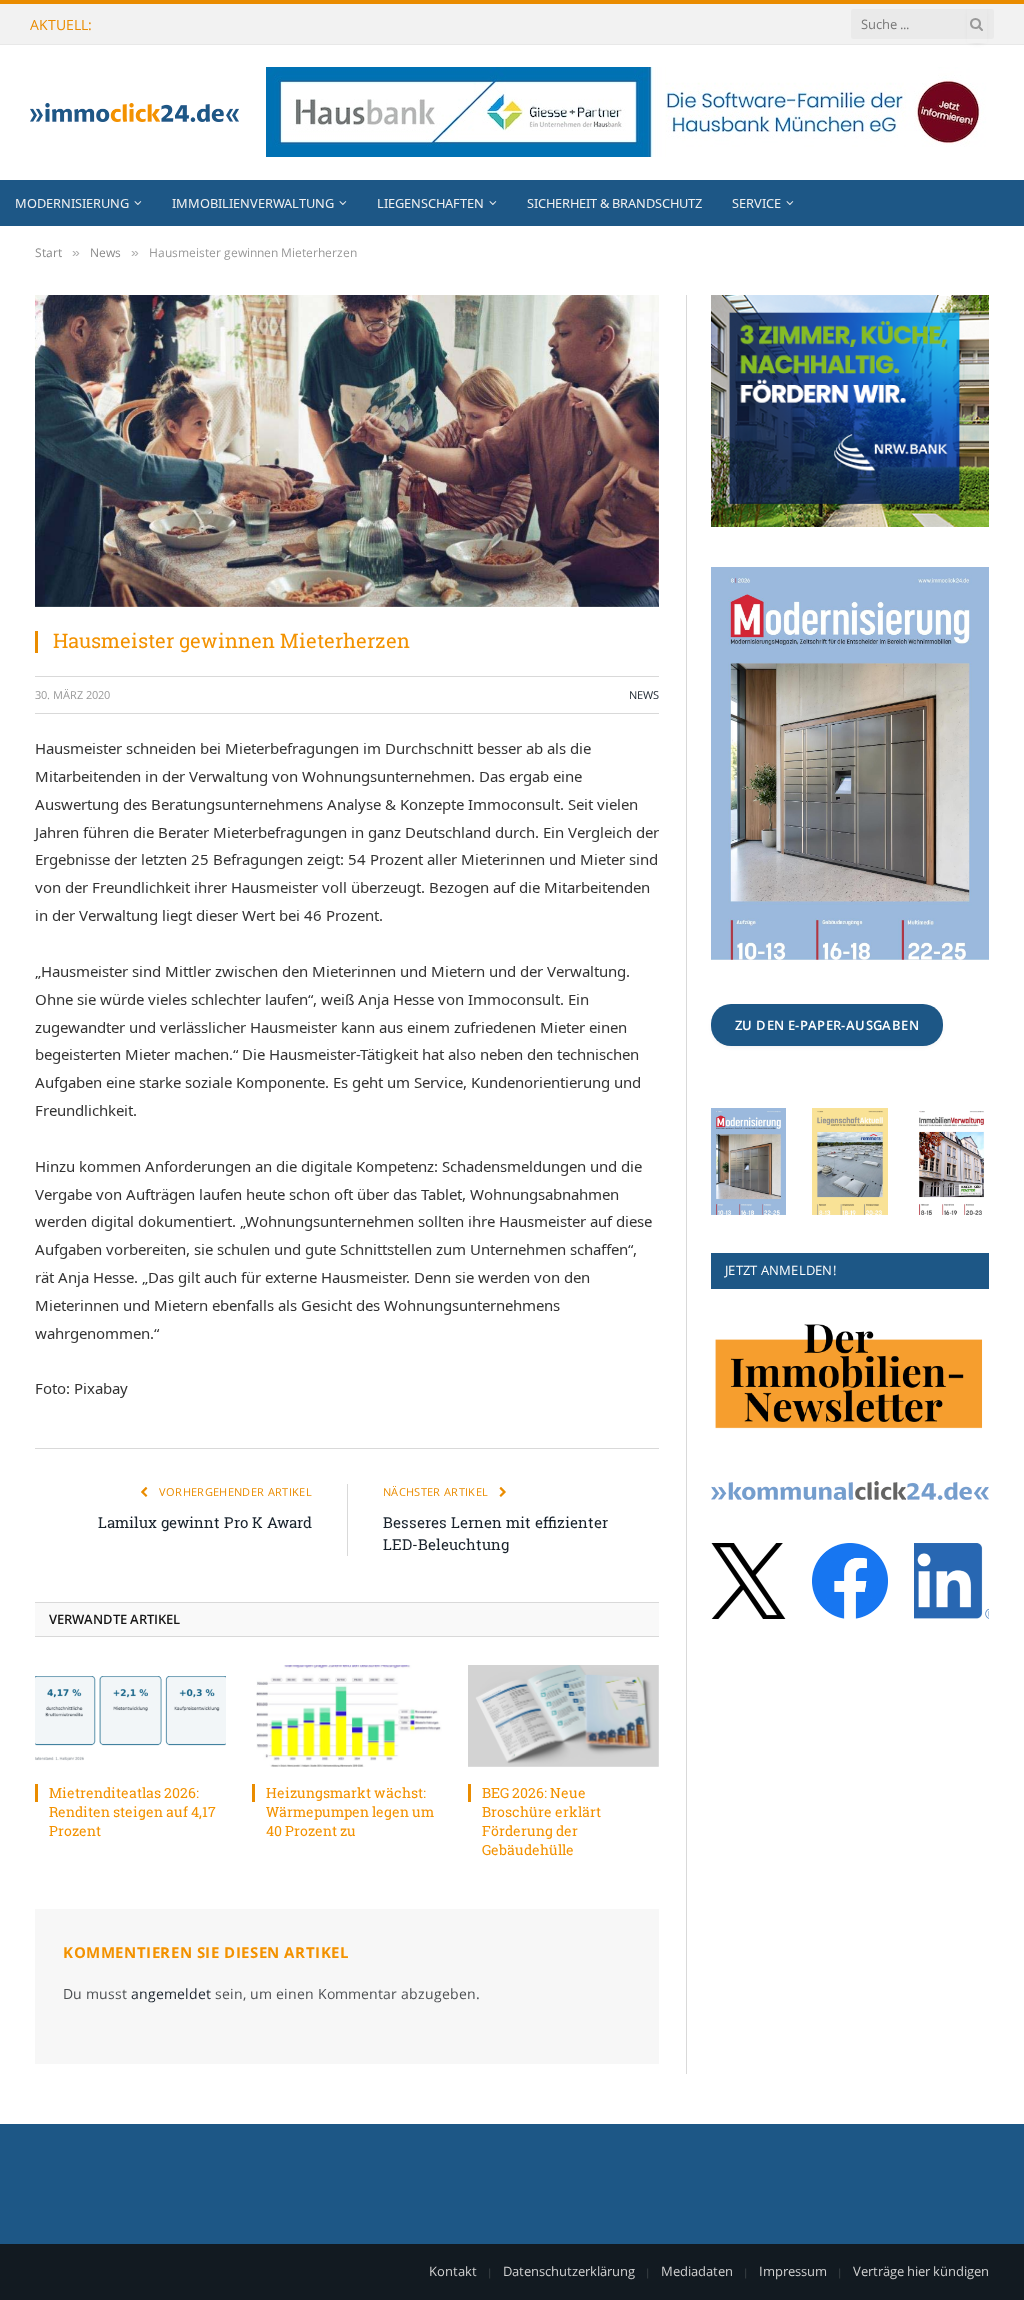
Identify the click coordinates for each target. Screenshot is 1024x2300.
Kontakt (453, 2271)
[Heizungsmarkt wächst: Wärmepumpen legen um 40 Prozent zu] (347, 1715)
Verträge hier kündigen (921, 2271)
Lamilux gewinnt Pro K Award (205, 1522)
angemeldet (171, 1993)
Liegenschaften (430, 203)
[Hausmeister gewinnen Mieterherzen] (347, 451)
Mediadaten (697, 2271)
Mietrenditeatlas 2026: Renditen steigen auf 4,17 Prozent (132, 1811)
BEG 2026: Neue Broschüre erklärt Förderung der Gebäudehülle (541, 1821)
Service (756, 203)
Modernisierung (72, 203)
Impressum (793, 2271)
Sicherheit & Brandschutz (614, 203)
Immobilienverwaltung (253, 203)
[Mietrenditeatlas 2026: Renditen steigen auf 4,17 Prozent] (130, 1715)
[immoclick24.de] (134, 112)
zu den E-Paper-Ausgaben (827, 1025)
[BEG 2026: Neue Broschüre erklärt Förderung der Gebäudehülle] (563, 1715)
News (644, 694)
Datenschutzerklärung (569, 2271)
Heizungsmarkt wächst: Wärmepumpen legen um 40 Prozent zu (327, 25)
